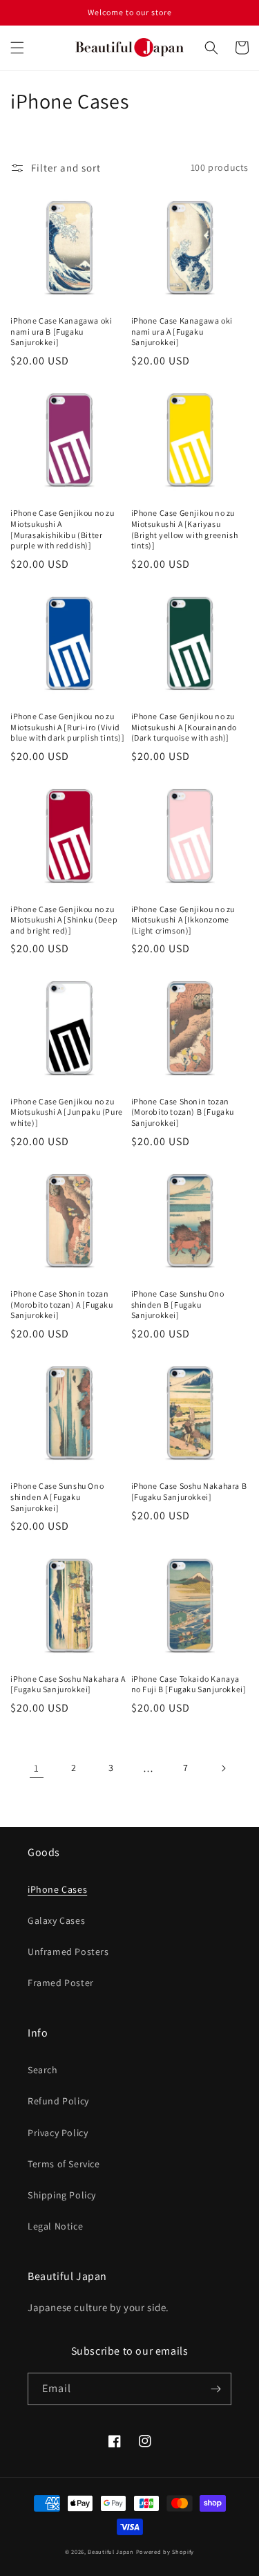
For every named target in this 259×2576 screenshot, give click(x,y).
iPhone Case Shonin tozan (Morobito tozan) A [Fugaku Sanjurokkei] (62, 1304)
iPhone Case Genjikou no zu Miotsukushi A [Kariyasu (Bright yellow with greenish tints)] (185, 529)
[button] (17, 48)
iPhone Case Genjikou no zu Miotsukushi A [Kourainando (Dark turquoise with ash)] (184, 727)
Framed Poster (61, 1983)
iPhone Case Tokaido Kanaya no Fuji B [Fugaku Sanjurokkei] (189, 1684)
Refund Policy (58, 2101)
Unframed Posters (68, 1952)
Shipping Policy (62, 2195)
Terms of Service (64, 2164)
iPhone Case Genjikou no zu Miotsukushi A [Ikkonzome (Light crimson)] (183, 920)
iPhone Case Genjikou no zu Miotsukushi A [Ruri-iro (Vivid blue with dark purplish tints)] (68, 727)
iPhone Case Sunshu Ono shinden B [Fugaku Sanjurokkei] (178, 1304)
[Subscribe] (215, 2389)
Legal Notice (55, 2226)
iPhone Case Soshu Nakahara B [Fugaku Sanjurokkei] (189, 1491)
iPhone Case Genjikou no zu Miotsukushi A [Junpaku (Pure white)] (67, 1112)
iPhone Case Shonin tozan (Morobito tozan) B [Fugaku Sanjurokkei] (183, 1112)
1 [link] (37, 1768)
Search (43, 2070)
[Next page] (223, 1768)
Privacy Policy (58, 2133)
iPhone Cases (57, 1889)
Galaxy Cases (56, 1920)
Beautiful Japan (111, 2551)
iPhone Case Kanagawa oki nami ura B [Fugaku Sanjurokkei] (61, 331)
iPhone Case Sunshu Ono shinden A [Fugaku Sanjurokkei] (57, 1497)
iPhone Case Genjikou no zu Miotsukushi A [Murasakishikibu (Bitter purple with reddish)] (63, 529)
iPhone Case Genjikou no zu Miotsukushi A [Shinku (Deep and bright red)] (64, 920)
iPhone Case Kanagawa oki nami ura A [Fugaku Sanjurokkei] (182, 331)
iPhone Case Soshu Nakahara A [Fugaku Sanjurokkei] (68, 1684)
